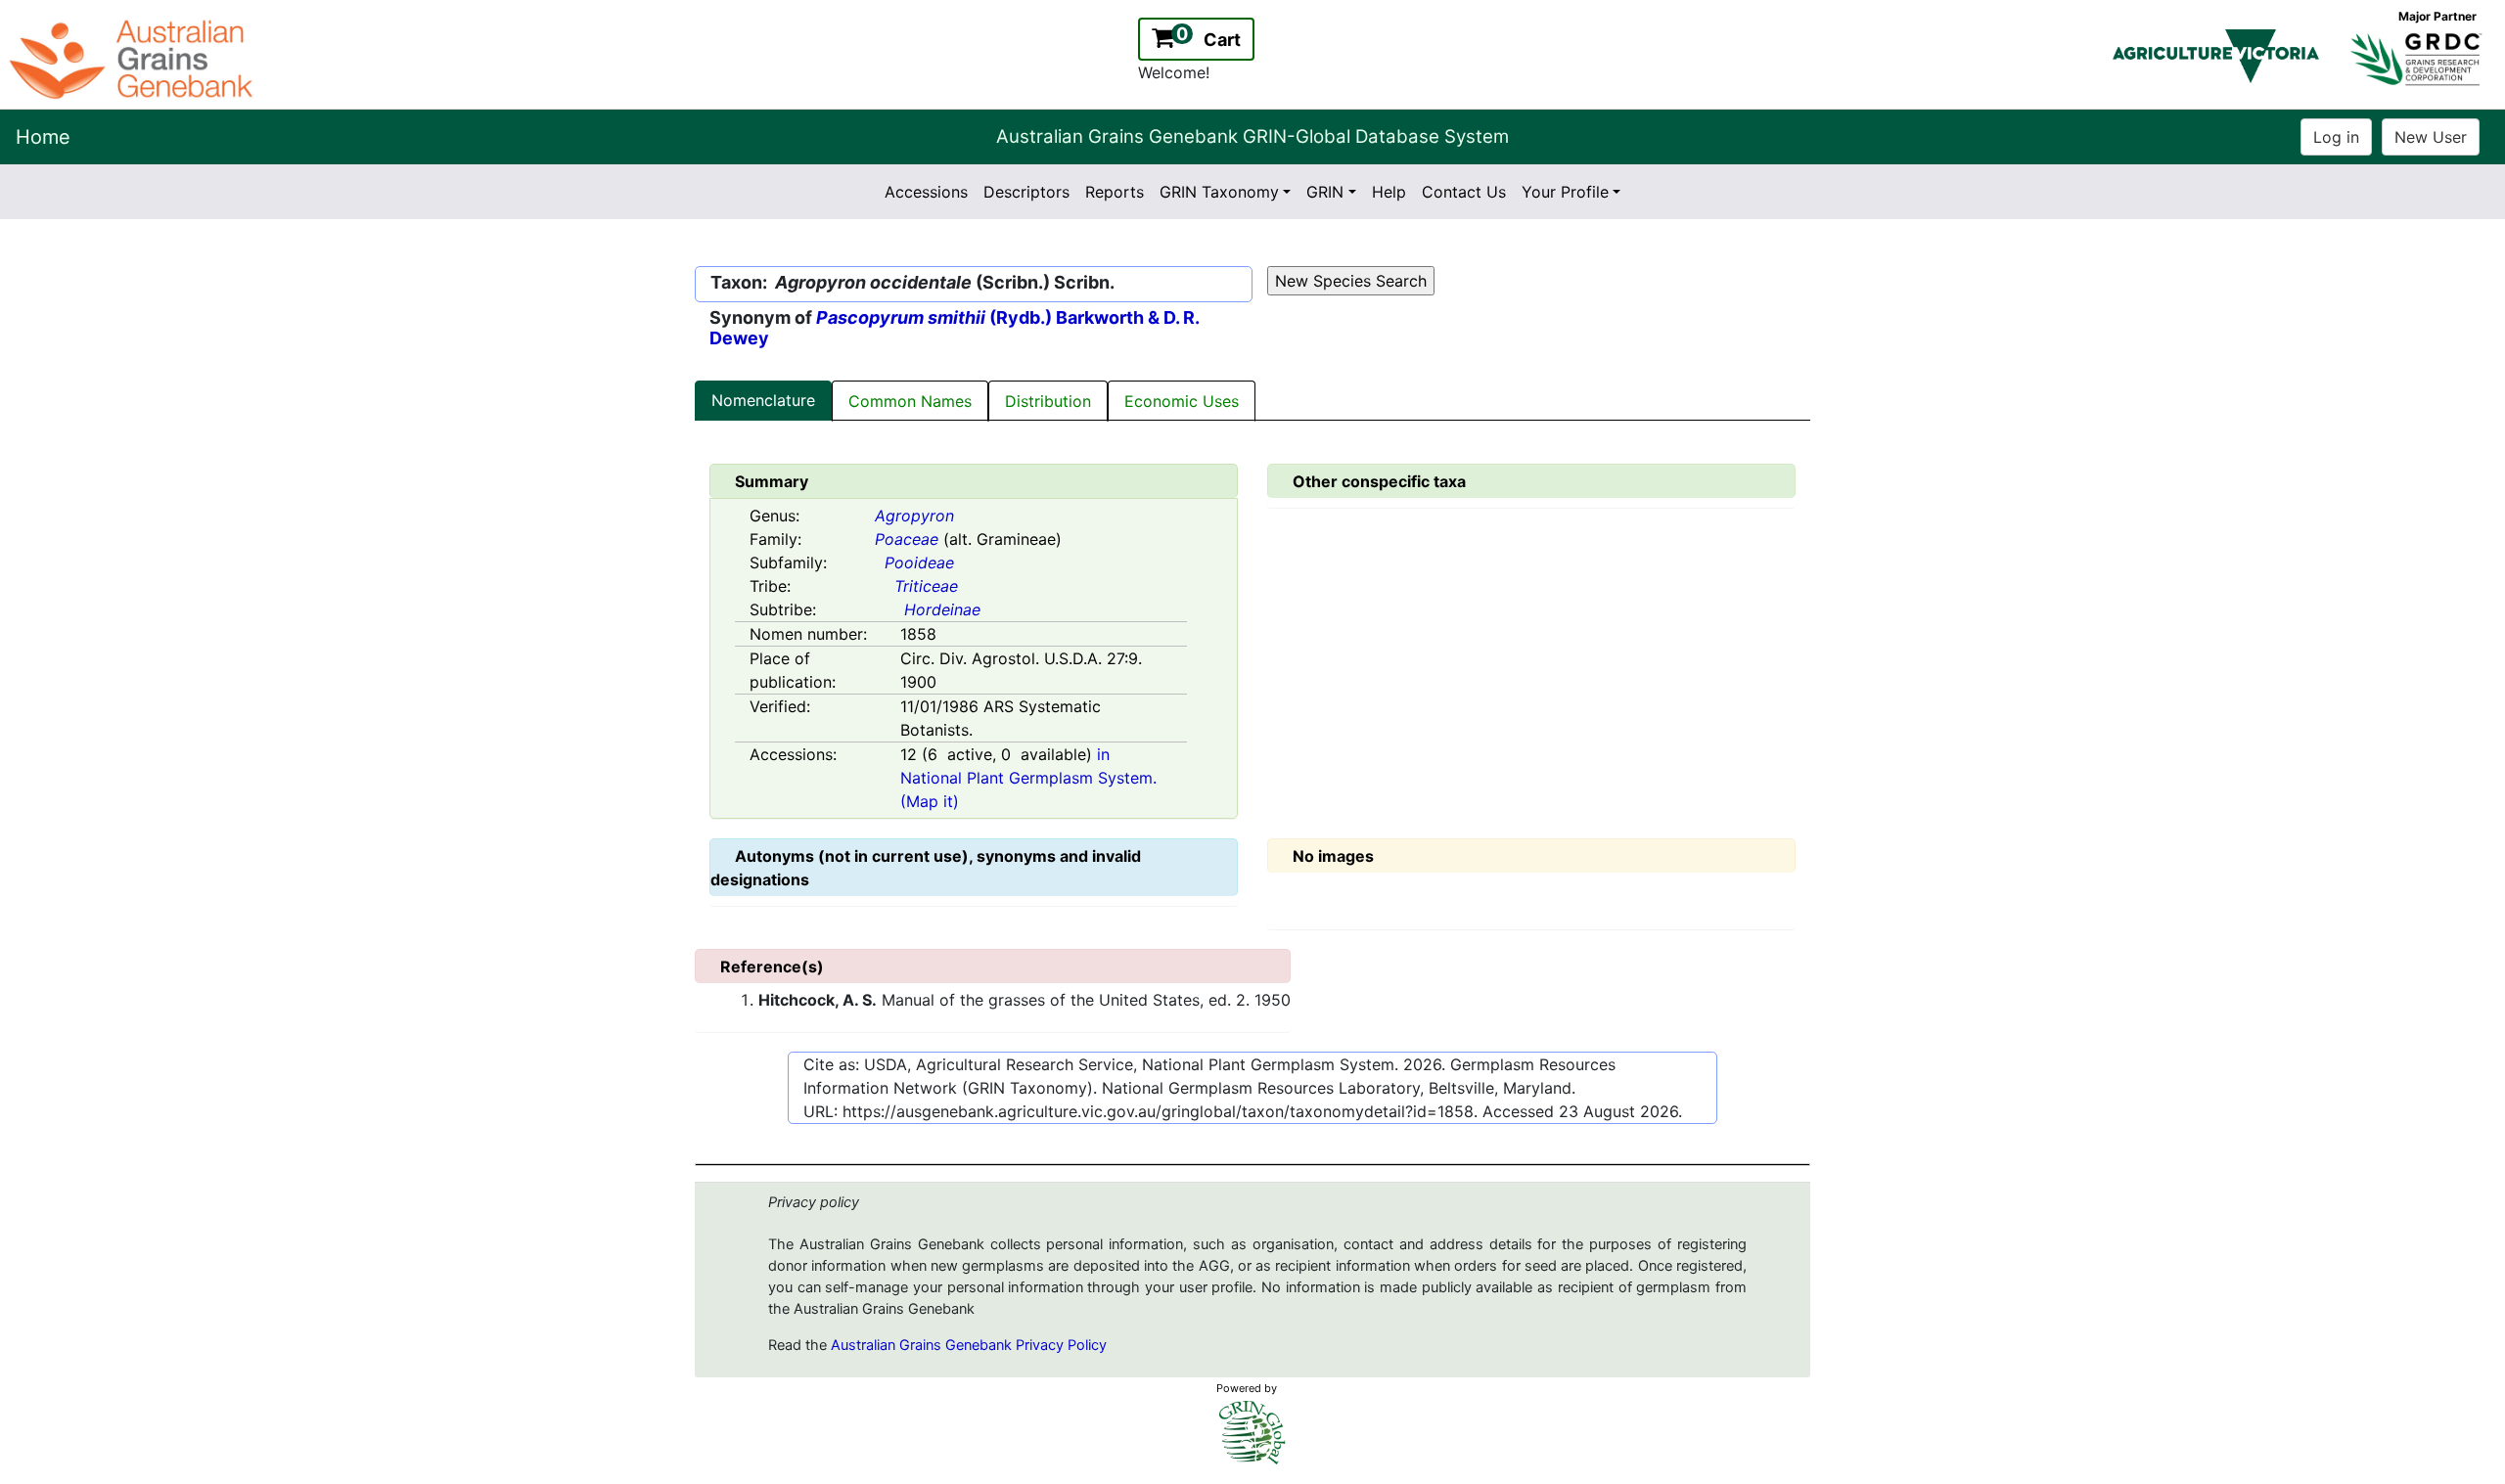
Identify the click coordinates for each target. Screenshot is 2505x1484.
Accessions (926, 192)
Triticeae (926, 586)
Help (1389, 192)
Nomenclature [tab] (763, 400)
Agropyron (914, 516)
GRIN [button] (1325, 192)
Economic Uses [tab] (1182, 401)
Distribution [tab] (1048, 401)
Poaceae (907, 539)
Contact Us (1464, 192)
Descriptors (1026, 192)
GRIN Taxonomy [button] (1219, 192)
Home (43, 137)
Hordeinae (942, 609)
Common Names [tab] (910, 401)
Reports (1115, 192)
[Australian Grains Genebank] (134, 58)
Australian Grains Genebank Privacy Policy (969, 1345)
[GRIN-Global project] (1252, 1433)
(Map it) (930, 801)
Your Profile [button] (1565, 192)
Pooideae (919, 562)
